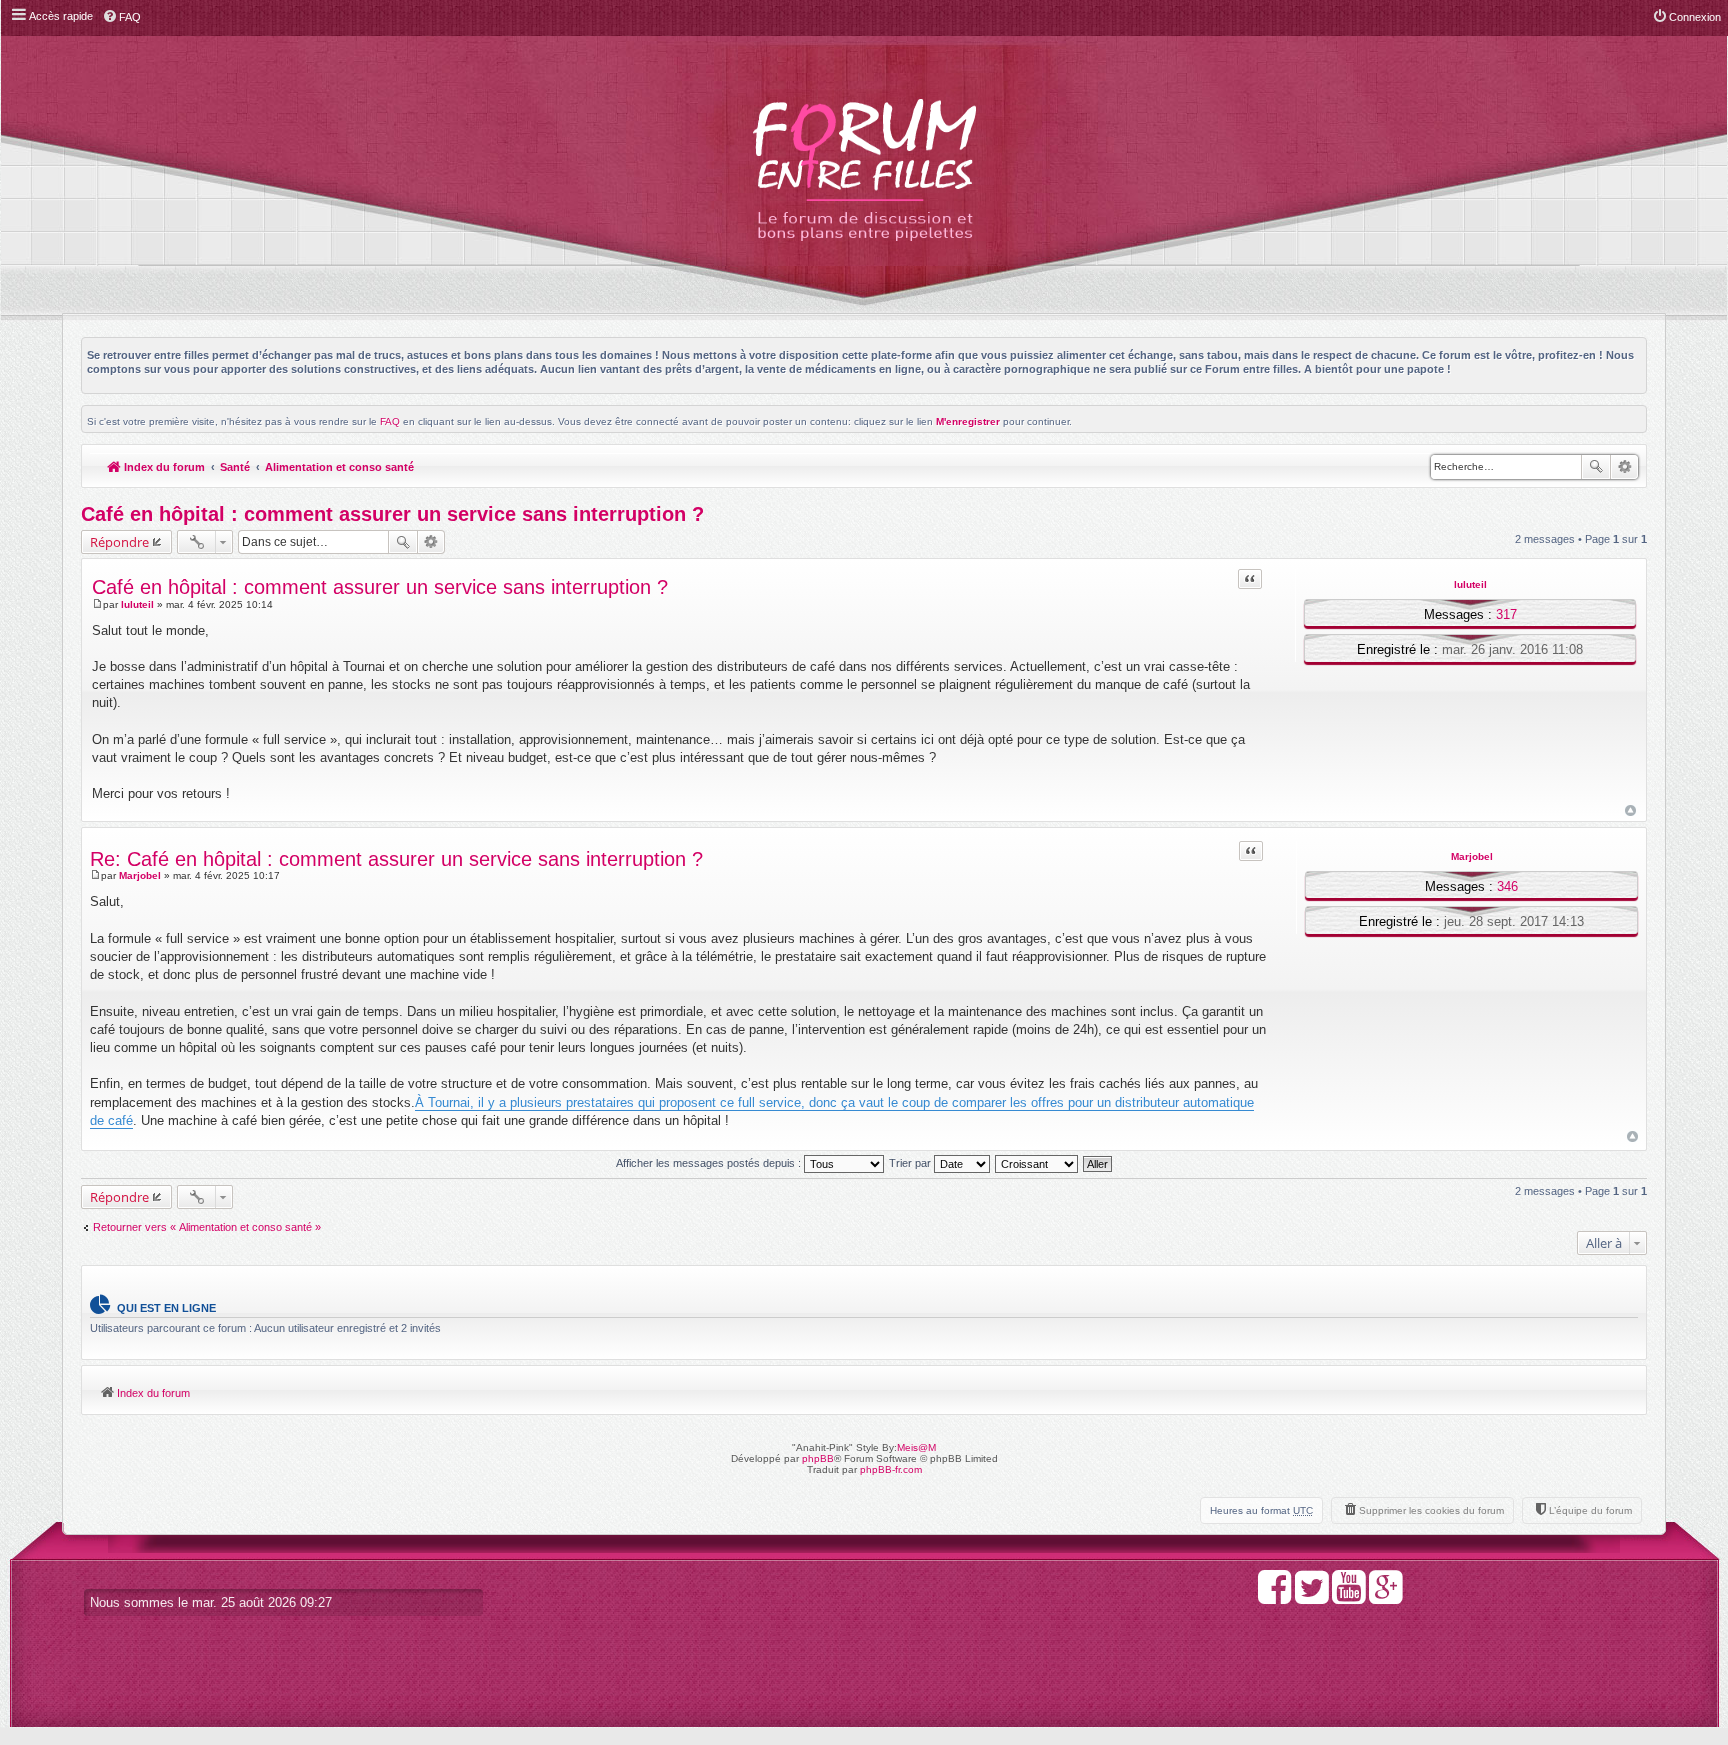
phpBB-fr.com (891, 1469)
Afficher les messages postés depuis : (710, 1163)
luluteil (1470, 584)
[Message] (97, 604)
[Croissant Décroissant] (1037, 1163)
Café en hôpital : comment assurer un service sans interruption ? (392, 514)
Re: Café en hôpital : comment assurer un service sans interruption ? (396, 859)
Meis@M (916, 1447)
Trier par (911, 1163)
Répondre (119, 542)
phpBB (818, 1458)
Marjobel (1472, 856)
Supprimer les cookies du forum (1431, 1510)
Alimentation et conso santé (339, 467)
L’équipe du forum (1590, 1510)
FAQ (390, 421)
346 (1507, 886)
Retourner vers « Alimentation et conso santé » (207, 1227)
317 (1506, 614)
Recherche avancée (1624, 467)
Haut (1630, 810)
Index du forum (163, 467)
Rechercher (1596, 467)
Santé (235, 467)
